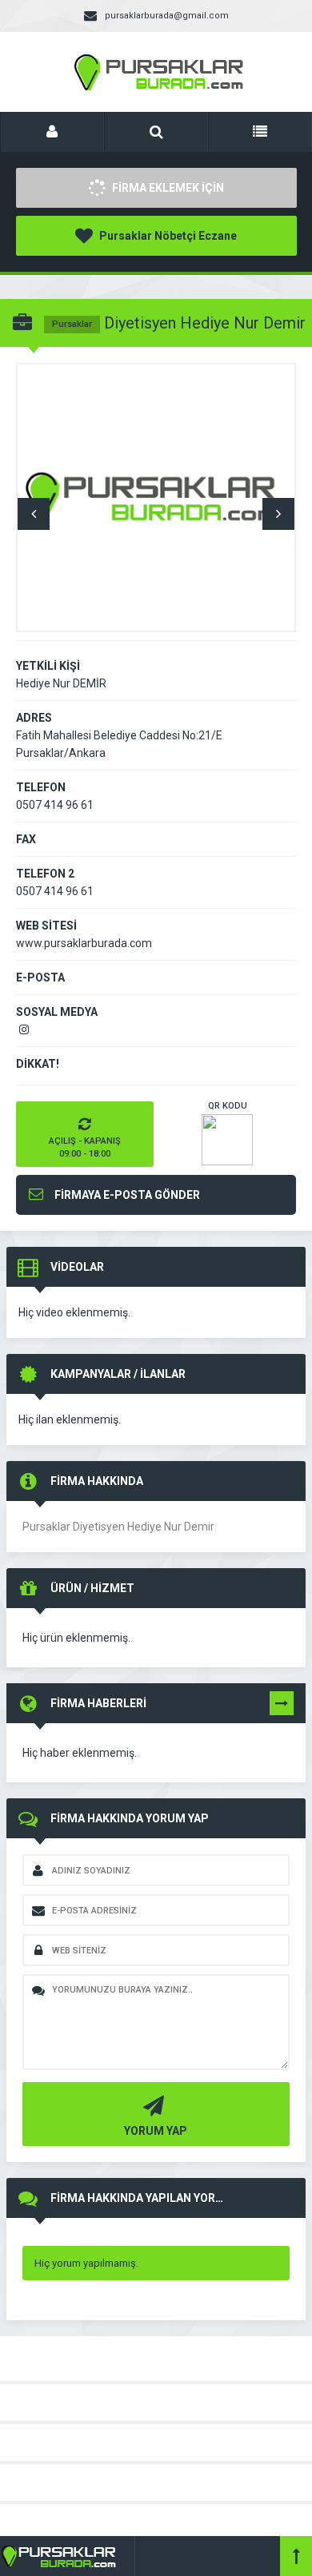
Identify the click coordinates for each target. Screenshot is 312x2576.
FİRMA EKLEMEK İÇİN (167, 188)
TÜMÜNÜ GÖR (282, 1706)
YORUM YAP (156, 2131)
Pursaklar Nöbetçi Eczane (167, 236)
